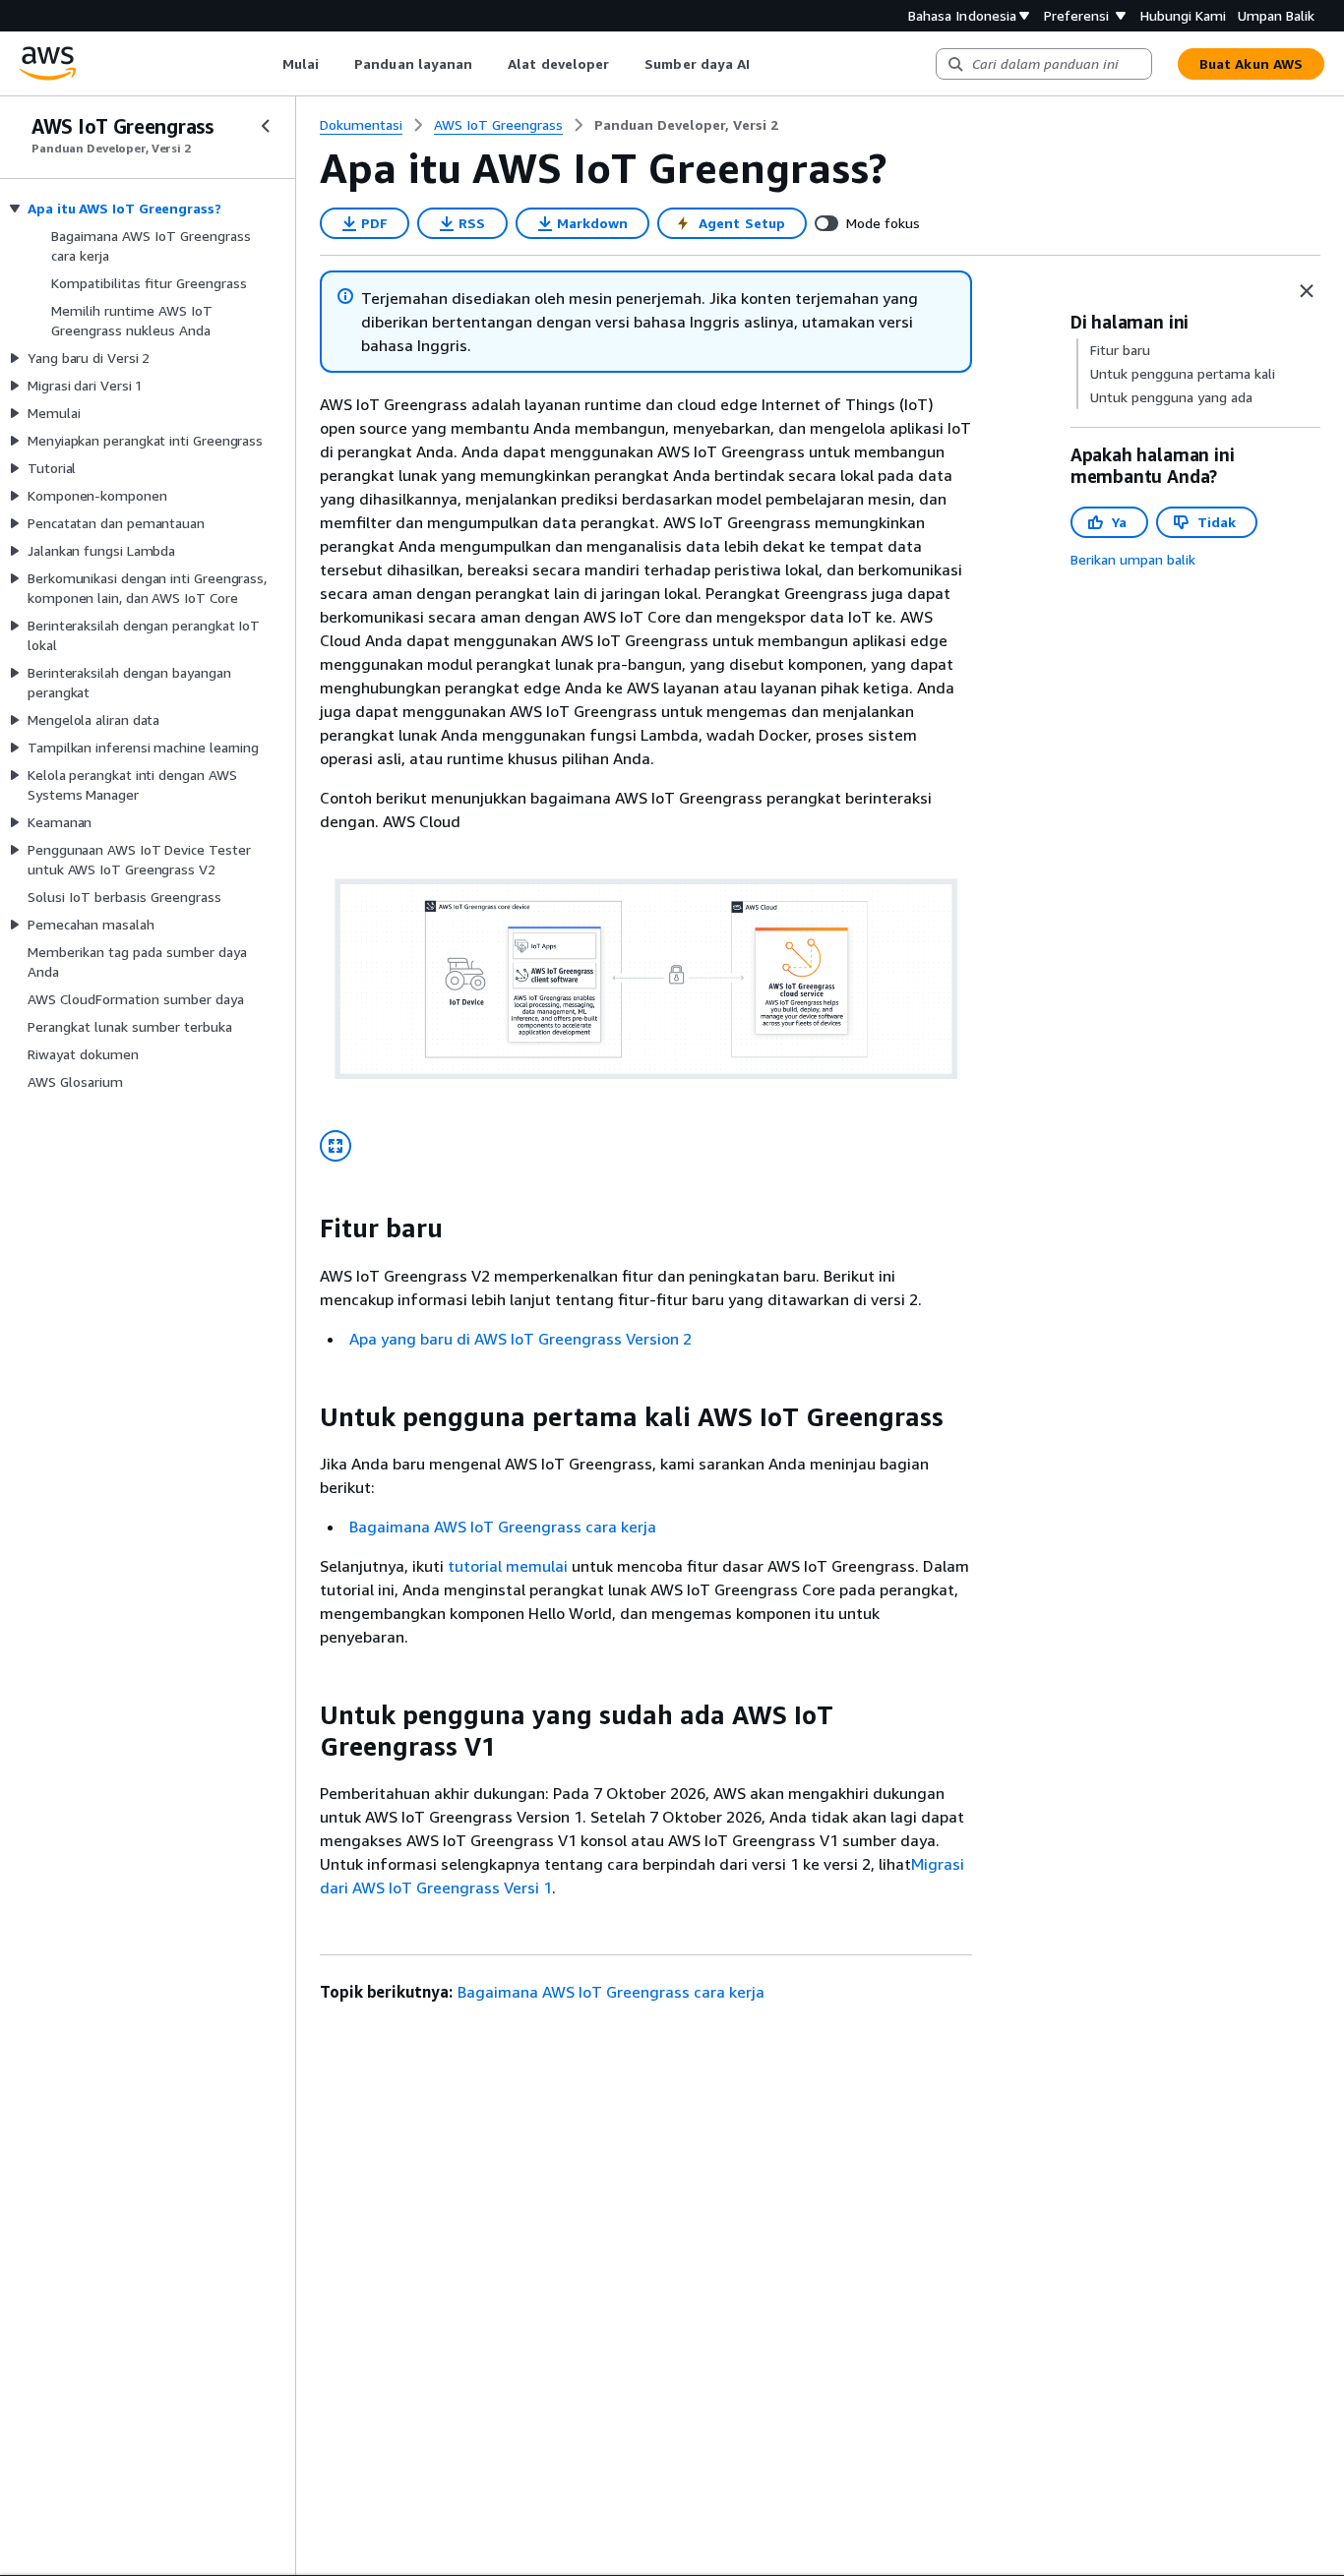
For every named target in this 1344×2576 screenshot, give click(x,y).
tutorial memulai (508, 1566)
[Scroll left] (267, 64)
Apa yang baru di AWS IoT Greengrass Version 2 (520, 1339)
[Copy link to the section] (304, 1228)
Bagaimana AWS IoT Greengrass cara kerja (503, 1527)
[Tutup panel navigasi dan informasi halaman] (1307, 291)
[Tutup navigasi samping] (266, 126)
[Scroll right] (765, 64)
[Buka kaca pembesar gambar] (336, 1146)
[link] (686, 125)
